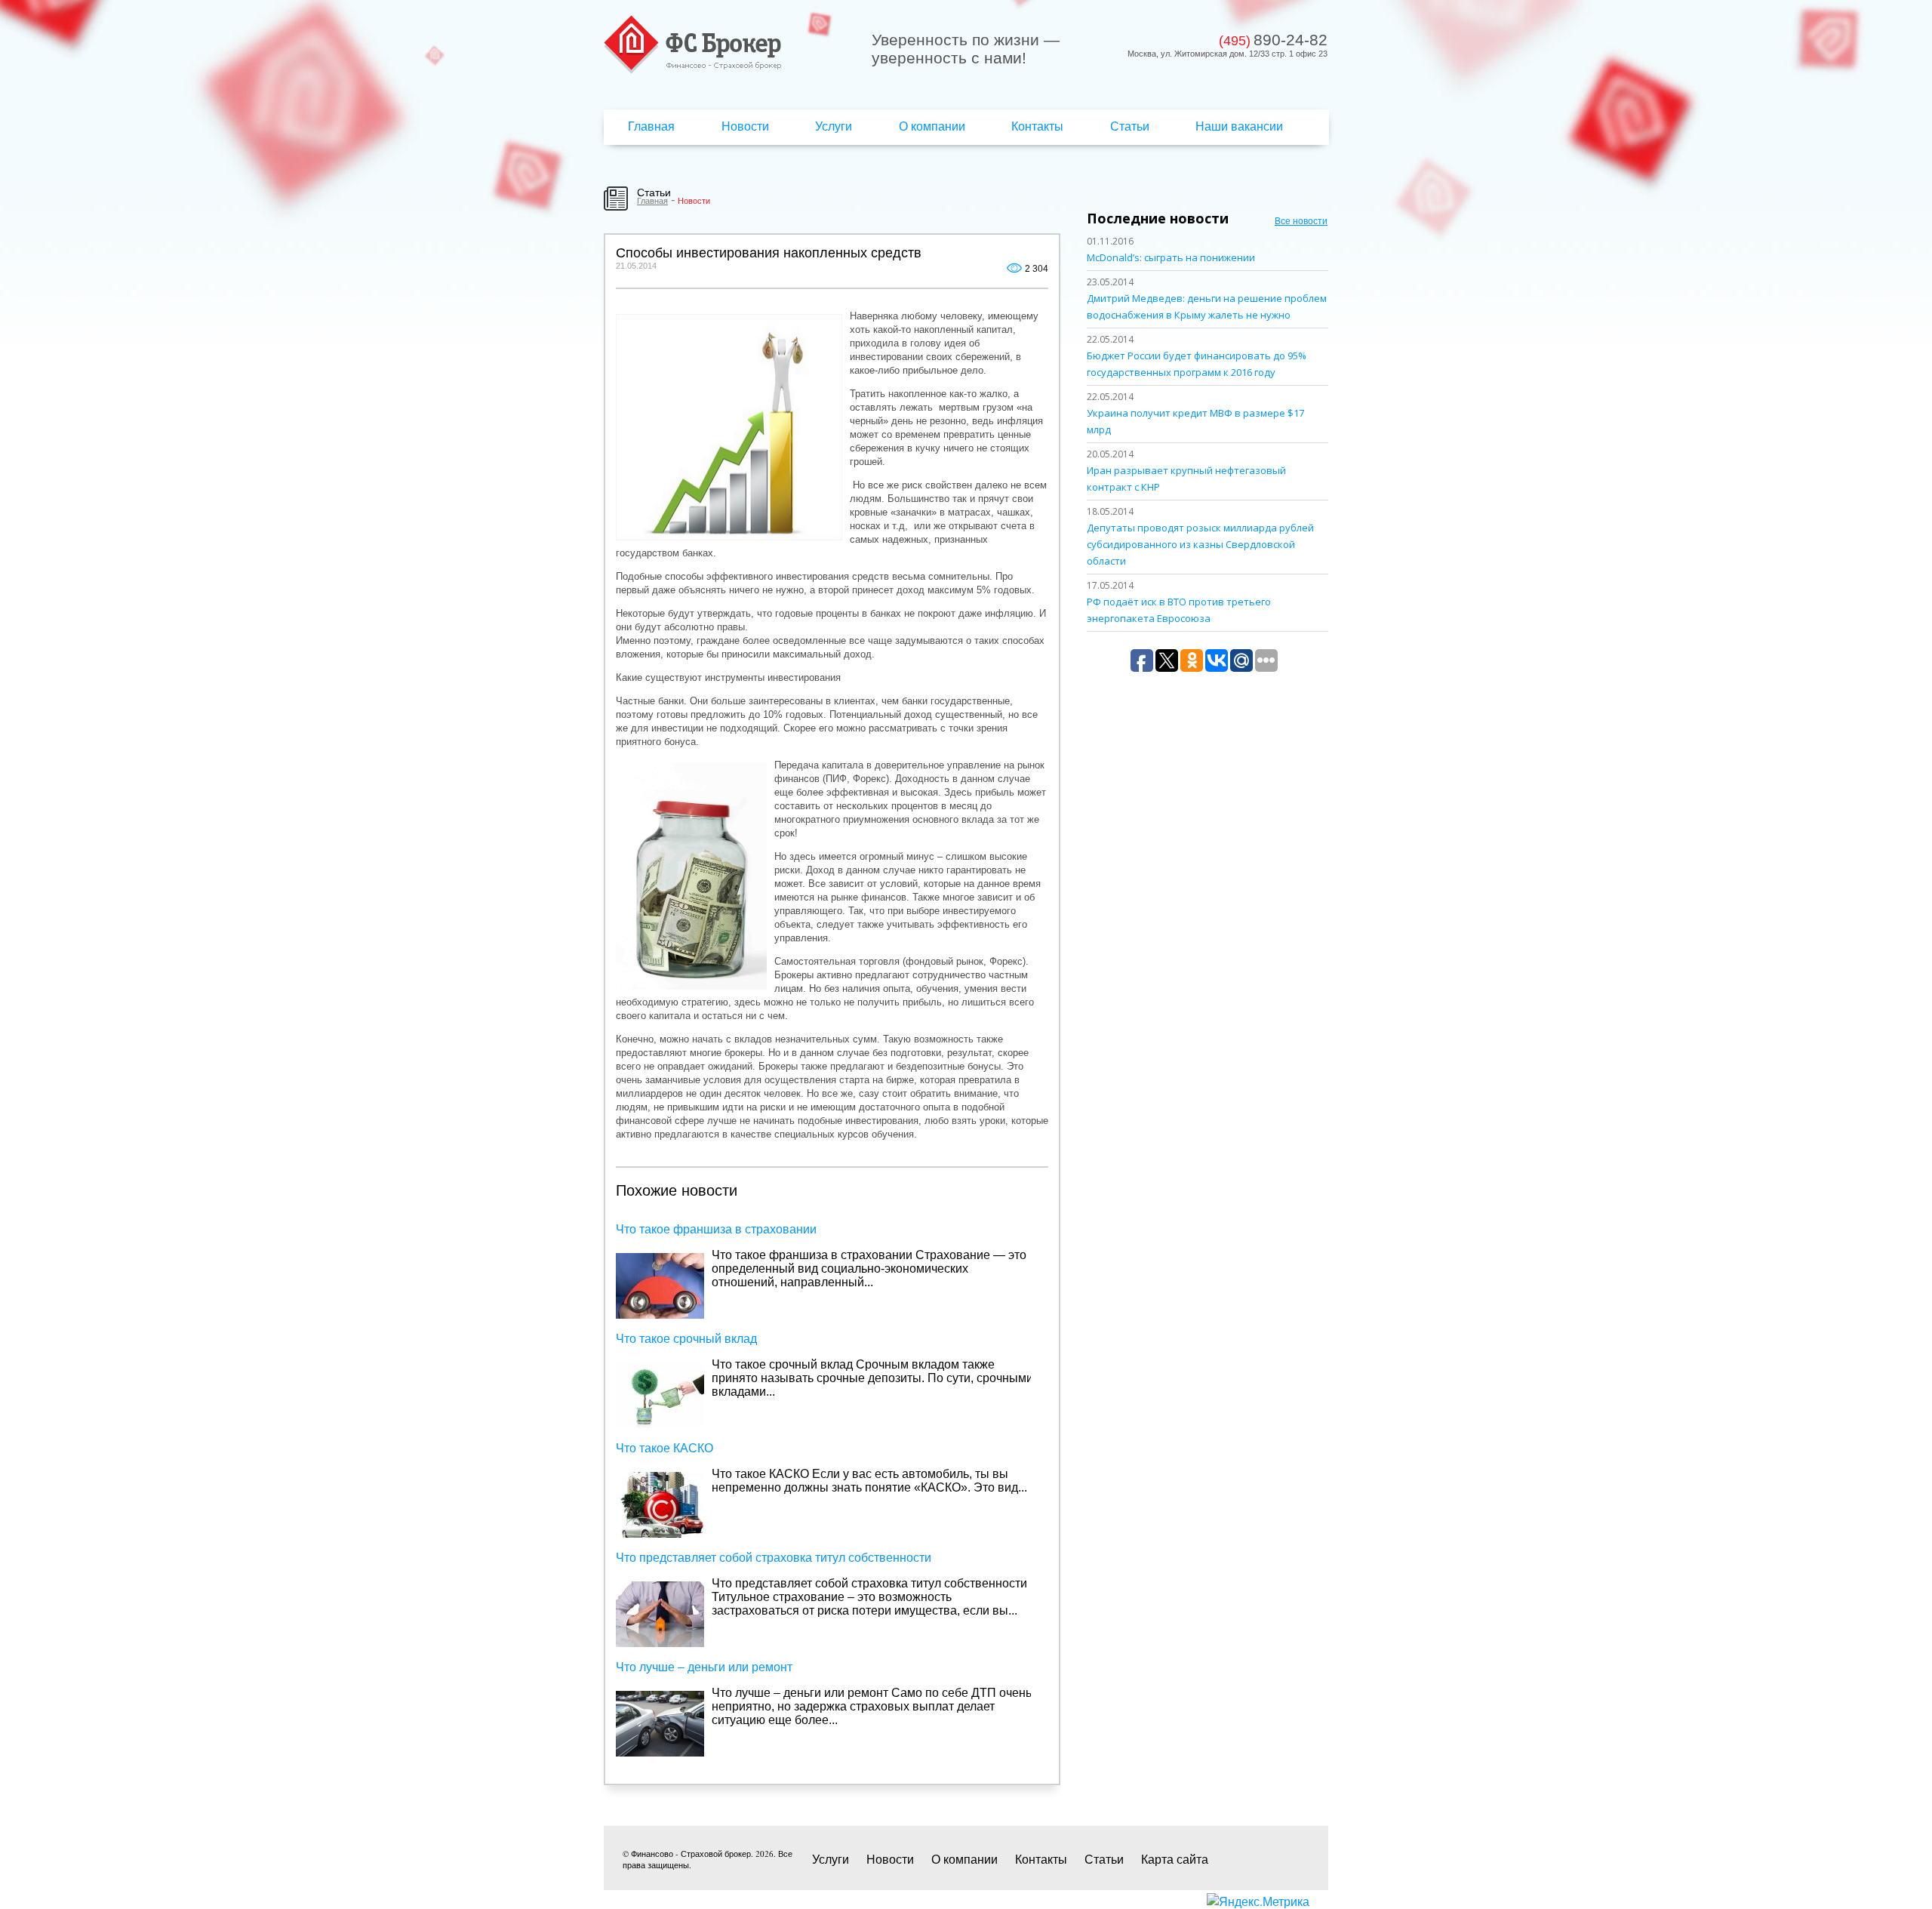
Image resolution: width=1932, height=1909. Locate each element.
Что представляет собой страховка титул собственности (774, 1558)
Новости (745, 126)
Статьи (1130, 126)
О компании (932, 126)
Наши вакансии (1239, 126)
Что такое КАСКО (665, 1448)
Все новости (1301, 220)
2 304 (1037, 269)
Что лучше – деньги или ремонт (704, 1667)
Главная (651, 126)
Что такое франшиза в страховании (716, 1229)
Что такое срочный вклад (686, 1339)
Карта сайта (1175, 1859)
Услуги (834, 126)
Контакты (1037, 126)
